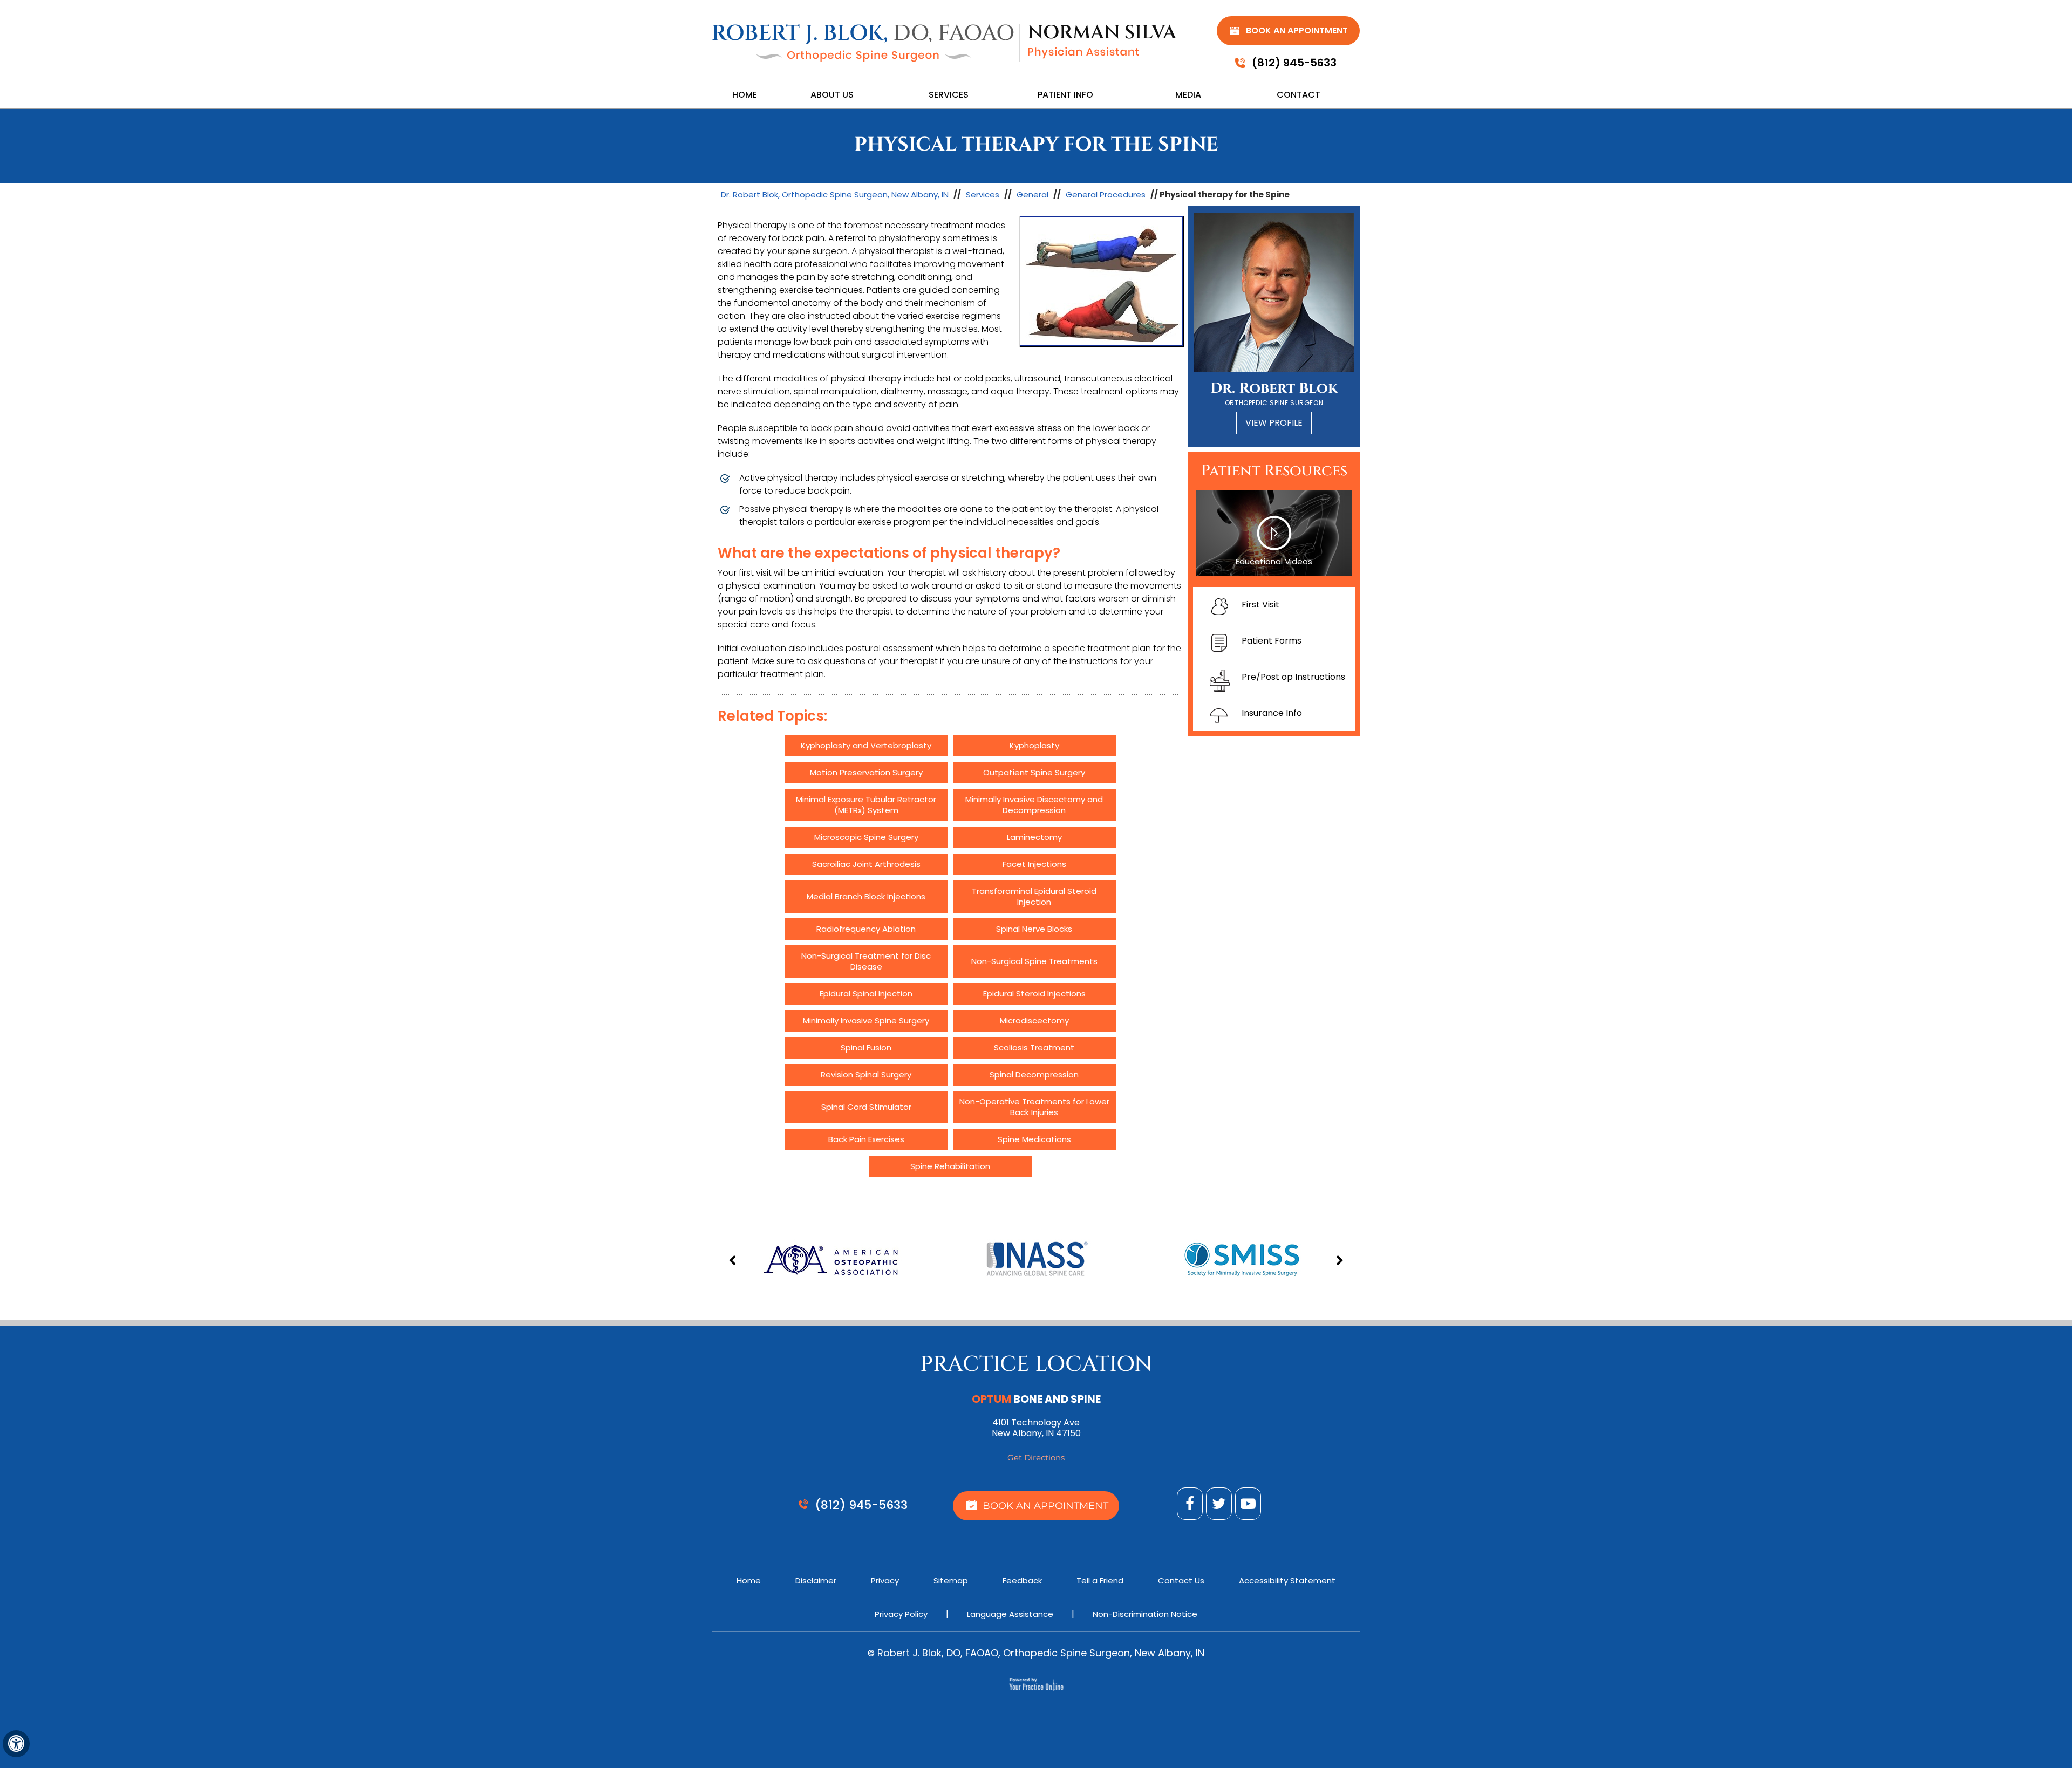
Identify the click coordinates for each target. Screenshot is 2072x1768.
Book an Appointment (1297, 30)
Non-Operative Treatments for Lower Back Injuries (1034, 1107)
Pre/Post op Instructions (1293, 677)
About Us (832, 95)
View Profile (1274, 423)
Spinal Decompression (1034, 1074)
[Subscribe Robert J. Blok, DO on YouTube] (1248, 1504)
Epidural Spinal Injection (866, 994)
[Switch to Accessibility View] (16, 1744)
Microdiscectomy (1034, 1020)
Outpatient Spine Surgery (1034, 772)
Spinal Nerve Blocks (1034, 929)
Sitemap (951, 1581)
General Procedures (1106, 194)
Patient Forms (1272, 641)
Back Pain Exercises (866, 1139)
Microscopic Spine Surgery (866, 837)
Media (1188, 95)
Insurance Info (1272, 713)
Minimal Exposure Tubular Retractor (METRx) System (866, 805)
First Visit (1260, 605)
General (1032, 194)
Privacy (885, 1581)
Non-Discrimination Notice (1145, 1614)
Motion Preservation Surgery (866, 772)
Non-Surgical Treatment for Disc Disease (866, 961)
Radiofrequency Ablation (866, 929)
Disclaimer (816, 1581)
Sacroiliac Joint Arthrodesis (866, 864)
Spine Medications (1034, 1139)
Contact (1299, 95)
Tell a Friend (1100, 1581)
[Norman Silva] (1102, 41)
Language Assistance (1010, 1614)
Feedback (1022, 1581)
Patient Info (1065, 95)
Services (949, 95)
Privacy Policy (901, 1614)
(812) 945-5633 (1294, 63)
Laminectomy (1034, 837)
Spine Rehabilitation (950, 1166)
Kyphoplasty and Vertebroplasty (866, 745)
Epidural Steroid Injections (1034, 994)
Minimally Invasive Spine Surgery (866, 1020)
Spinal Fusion (866, 1047)
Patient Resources (1274, 471)
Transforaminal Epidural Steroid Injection (1034, 896)
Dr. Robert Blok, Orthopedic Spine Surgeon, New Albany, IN (835, 194)
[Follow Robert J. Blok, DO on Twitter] (1219, 1504)
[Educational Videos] (1274, 533)
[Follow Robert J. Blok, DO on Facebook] (1190, 1504)
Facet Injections (1034, 864)
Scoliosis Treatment (1034, 1047)
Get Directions (1036, 1458)
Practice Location (1036, 1364)
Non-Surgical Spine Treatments (1034, 961)
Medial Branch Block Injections (866, 896)
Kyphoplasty (1034, 745)
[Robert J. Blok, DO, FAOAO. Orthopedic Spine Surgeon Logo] (863, 43)
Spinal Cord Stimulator (866, 1107)
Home (745, 95)
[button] (734, 1261)
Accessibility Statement (1287, 1581)
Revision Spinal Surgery (866, 1074)
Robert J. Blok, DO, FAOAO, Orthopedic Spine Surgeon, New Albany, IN (1040, 1653)
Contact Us (1181, 1581)
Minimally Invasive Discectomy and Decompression (1034, 805)
